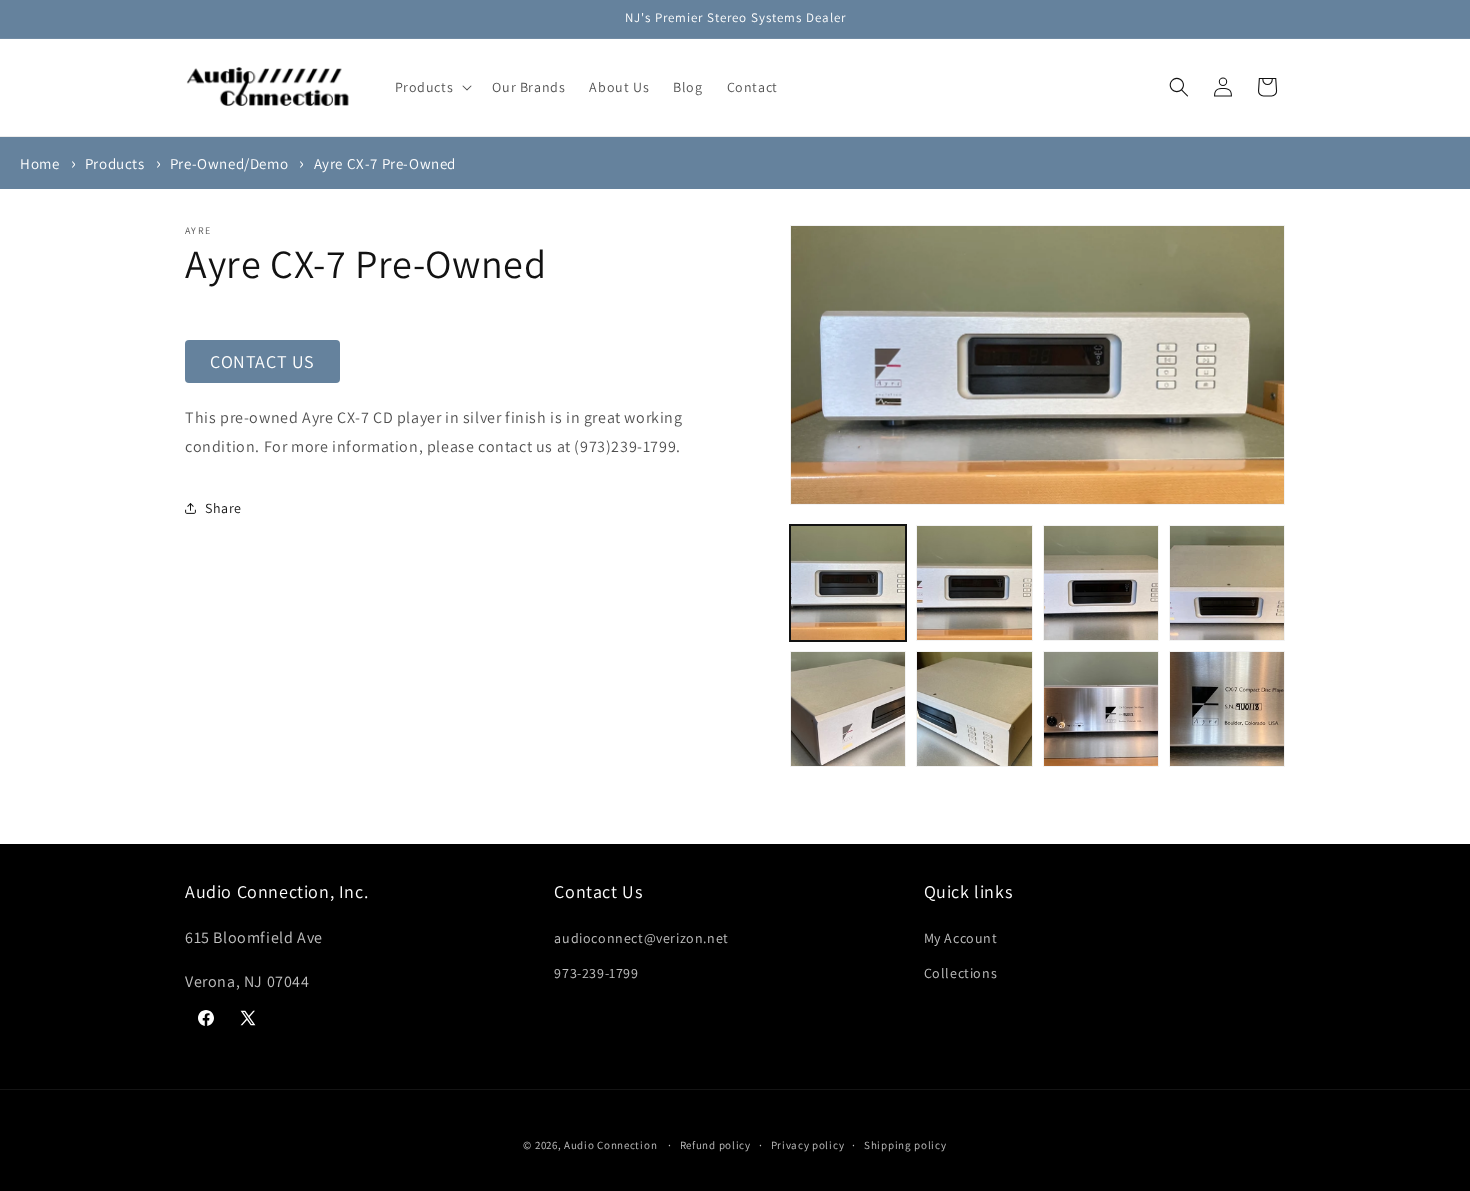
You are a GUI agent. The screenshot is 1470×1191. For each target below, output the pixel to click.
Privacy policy (808, 1144)
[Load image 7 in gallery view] (1101, 709)
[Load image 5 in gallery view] (848, 709)
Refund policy (715, 1144)
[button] (432, 87)
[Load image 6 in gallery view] (974, 709)
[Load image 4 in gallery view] (1227, 583)
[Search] (1179, 87)
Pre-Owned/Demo (229, 163)
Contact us (262, 361)
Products (115, 163)
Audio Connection (610, 1145)
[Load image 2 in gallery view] (974, 583)
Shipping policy (905, 1144)
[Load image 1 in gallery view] (848, 583)
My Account (961, 937)
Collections (961, 972)
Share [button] (223, 508)
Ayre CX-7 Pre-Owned (385, 163)
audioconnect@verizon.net (641, 937)
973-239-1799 (596, 972)
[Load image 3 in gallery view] (1101, 583)
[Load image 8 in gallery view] (1227, 709)
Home (39, 163)
